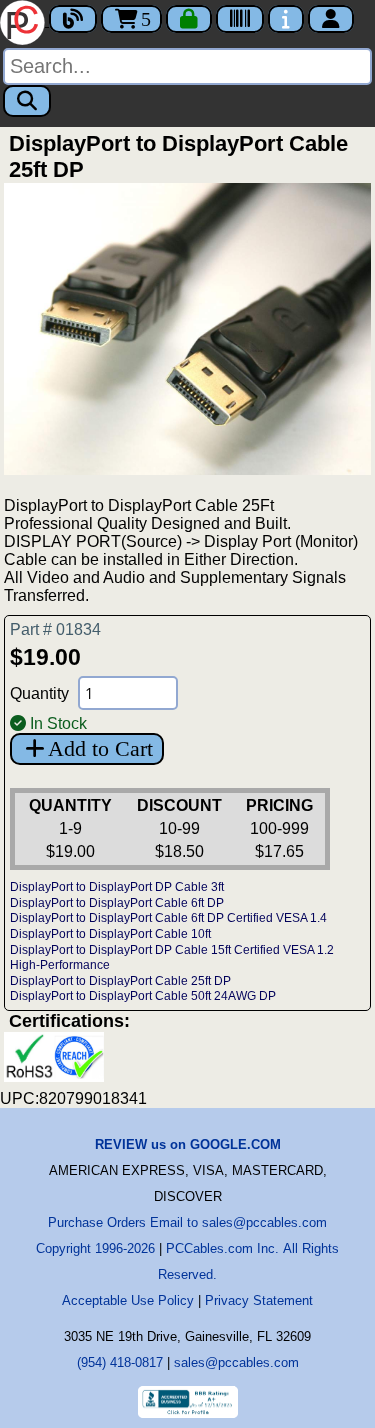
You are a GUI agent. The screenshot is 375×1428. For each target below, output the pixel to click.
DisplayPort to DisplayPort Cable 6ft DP (117, 903)
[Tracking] (240, 19)
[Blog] (73, 19)
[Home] (24, 20)
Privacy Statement (259, 1300)
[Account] (331, 19)
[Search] (27, 101)
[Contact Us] (286, 19)
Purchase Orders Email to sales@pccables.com (187, 1222)
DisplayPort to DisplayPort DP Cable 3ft (117, 887)
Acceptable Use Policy (128, 1300)
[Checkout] (189, 19)
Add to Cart (100, 748)
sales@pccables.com (236, 1362)
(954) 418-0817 (120, 1362)
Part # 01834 (55, 629)
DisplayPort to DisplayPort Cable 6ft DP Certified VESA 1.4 (168, 918)
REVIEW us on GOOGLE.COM (188, 1144)
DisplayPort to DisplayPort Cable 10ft (110, 934)
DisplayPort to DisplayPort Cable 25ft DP (120, 981)
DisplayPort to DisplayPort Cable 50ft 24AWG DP (143, 996)
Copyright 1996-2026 (95, 1248)
